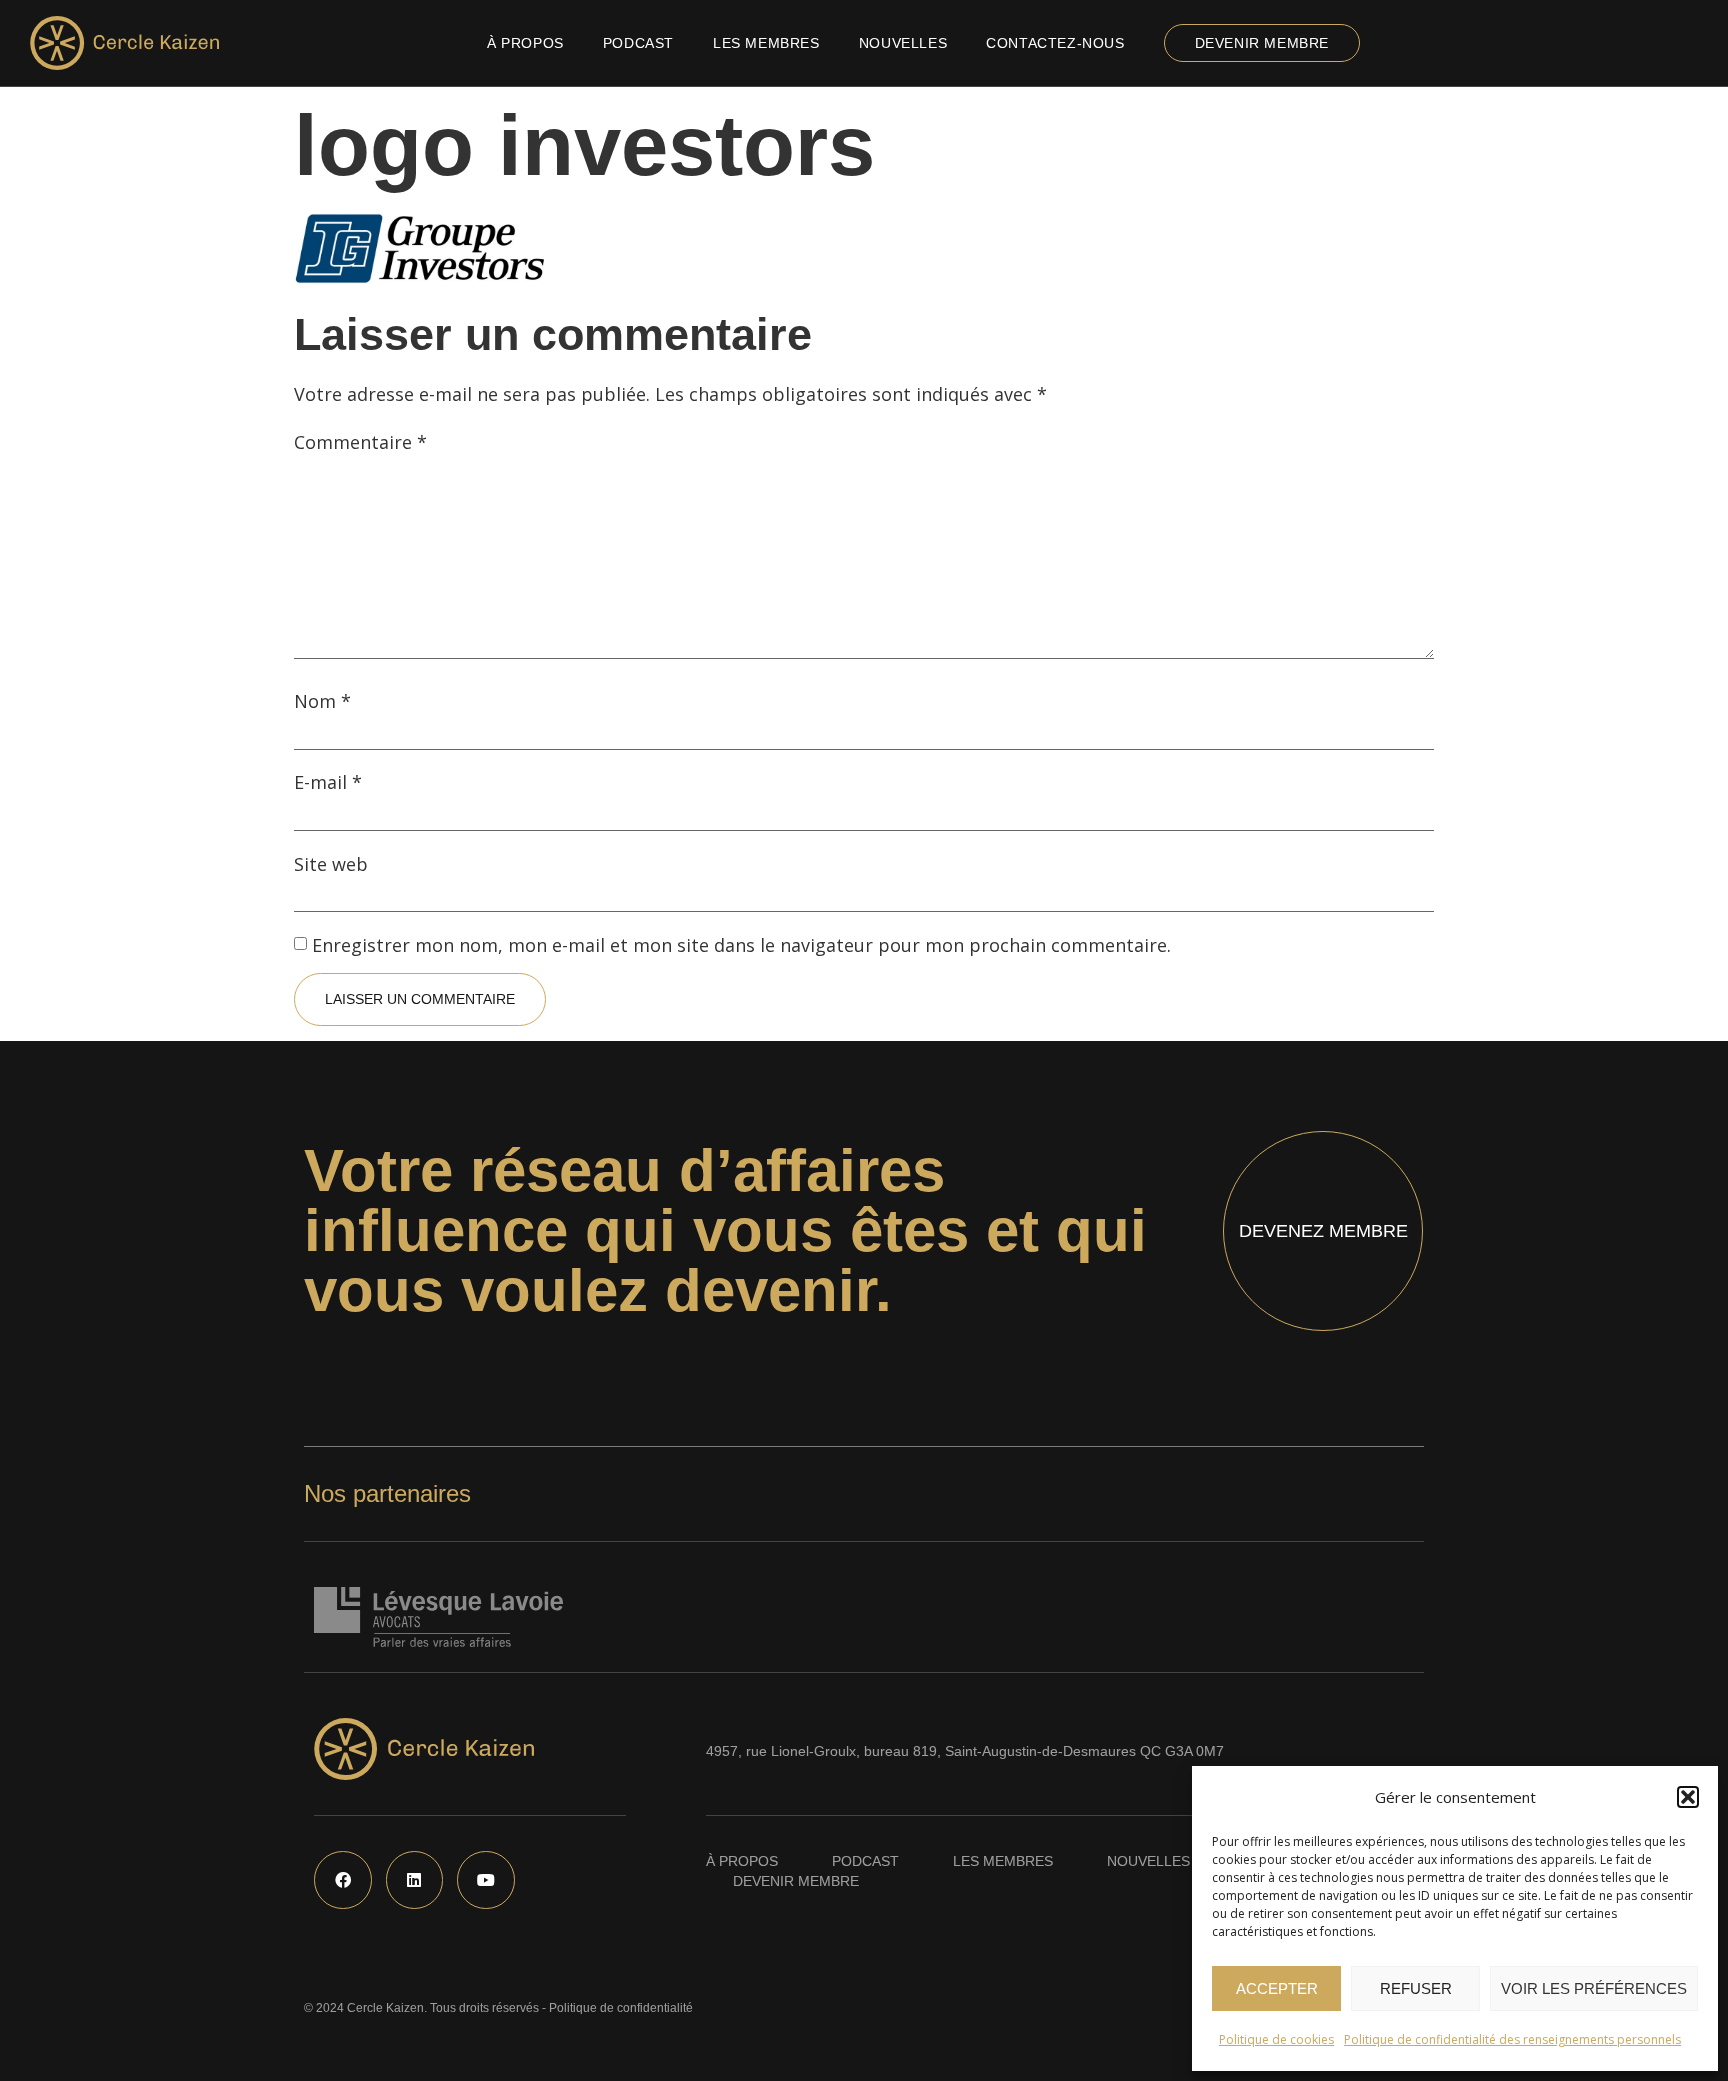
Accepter (1277, 1988)
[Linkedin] (415, 1880)
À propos (525, 43)
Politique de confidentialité (621, 2008)
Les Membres (766, 43)
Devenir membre (1262, 43)
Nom (322, 701)
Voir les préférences (1594, 1988)
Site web (331, 864)
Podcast (638, 43)
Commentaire (360, 442)
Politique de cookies (1276, 2039)
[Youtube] (486, 1880)
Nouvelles (903, 43)
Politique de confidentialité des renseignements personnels (1512, 2039)
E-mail (328, 782)
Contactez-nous (1055, 43)
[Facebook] (343, 1880)
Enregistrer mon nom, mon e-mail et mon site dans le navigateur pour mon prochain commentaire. (741, 945)
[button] (1688, 1797)
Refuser (1416, 1988)
